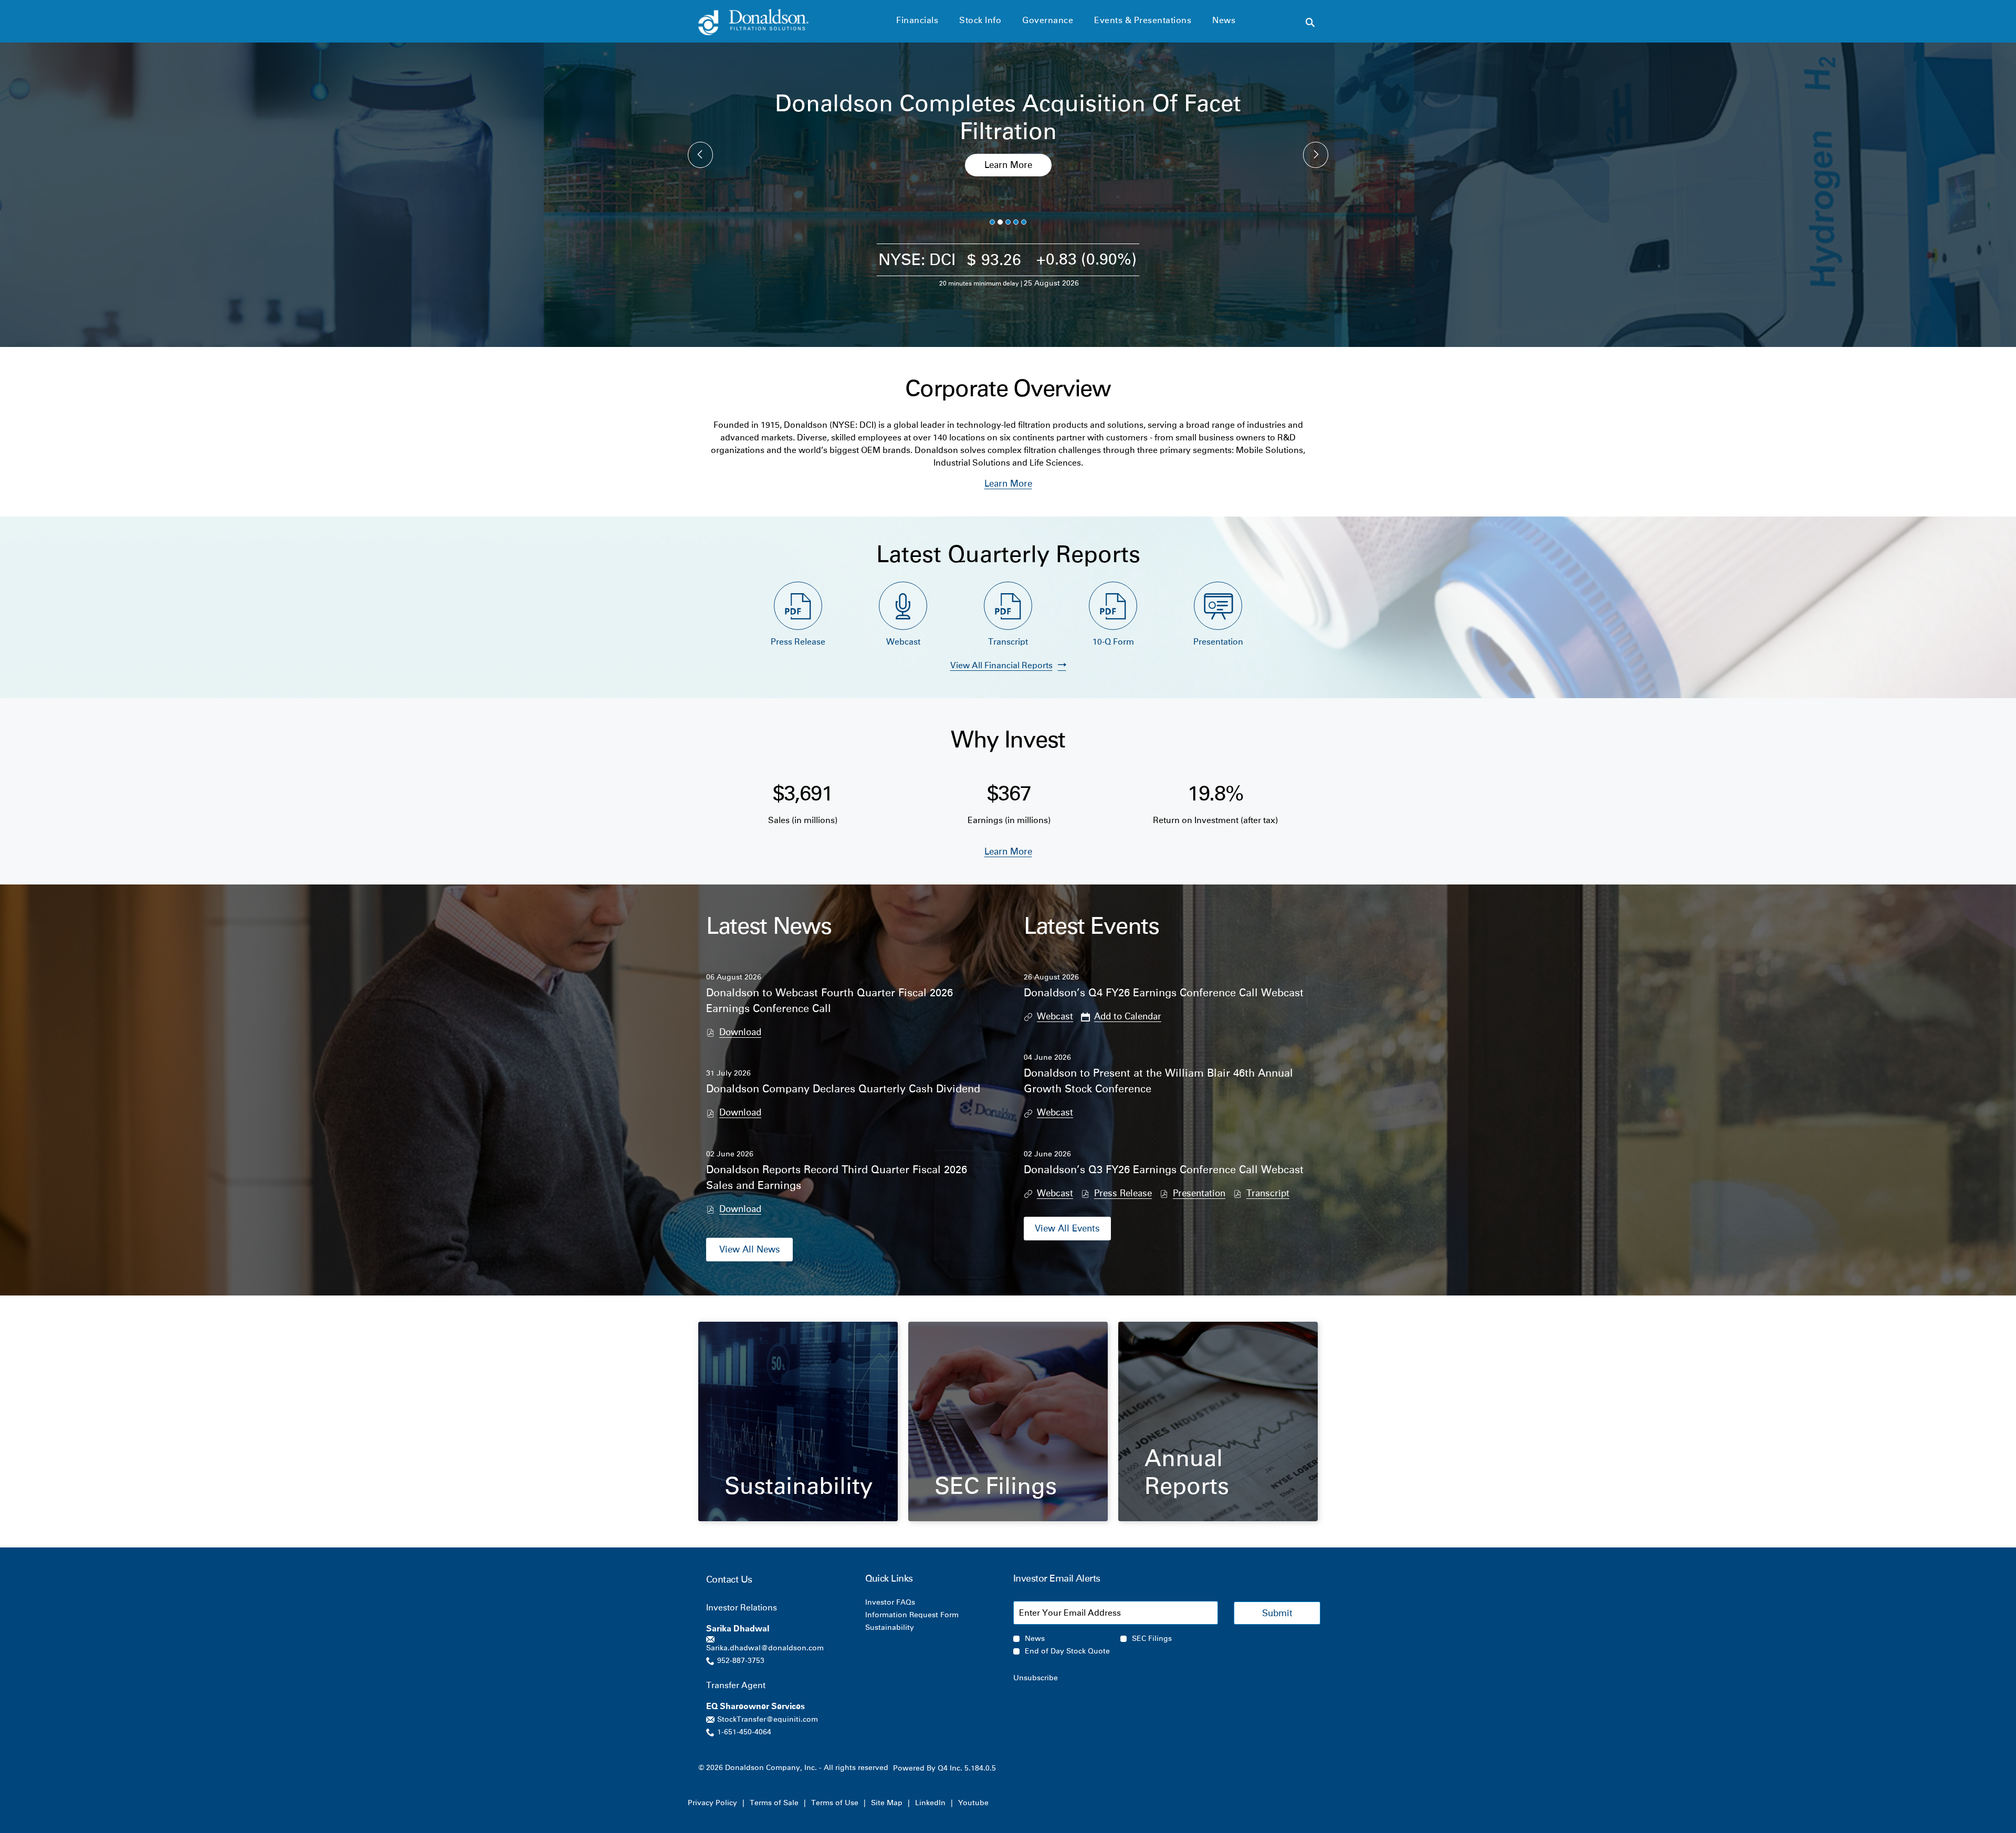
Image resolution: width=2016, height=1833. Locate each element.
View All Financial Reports (1001, 665)
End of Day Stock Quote (1067, 1651)
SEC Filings (996, 1486)
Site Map (887, 1803)
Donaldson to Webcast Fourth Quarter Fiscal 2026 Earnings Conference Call (829, 1000)
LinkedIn (930, 1803)
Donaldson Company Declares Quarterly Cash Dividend (843, 1089)
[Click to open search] (1310, 23)
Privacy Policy (712, 1803)
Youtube (973, 1803)
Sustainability (799, 1486)
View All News (750, 1249)
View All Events (1067, 1228)
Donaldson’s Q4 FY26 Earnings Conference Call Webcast (1164, 993)
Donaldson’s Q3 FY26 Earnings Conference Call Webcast (1164, 1170)
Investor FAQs (904, 1603)
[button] (1121, 1016)
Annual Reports (1187, 1472)
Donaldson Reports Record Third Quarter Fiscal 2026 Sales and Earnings (837, 1177)
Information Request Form (926, 1615)
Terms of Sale (774, 1803)
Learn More (1008, 165)
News (1035, 1639)
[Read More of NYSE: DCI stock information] (1008, 266)
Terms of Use (835, 1803)
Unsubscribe (1036, 1678)
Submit (1277, 1613)
